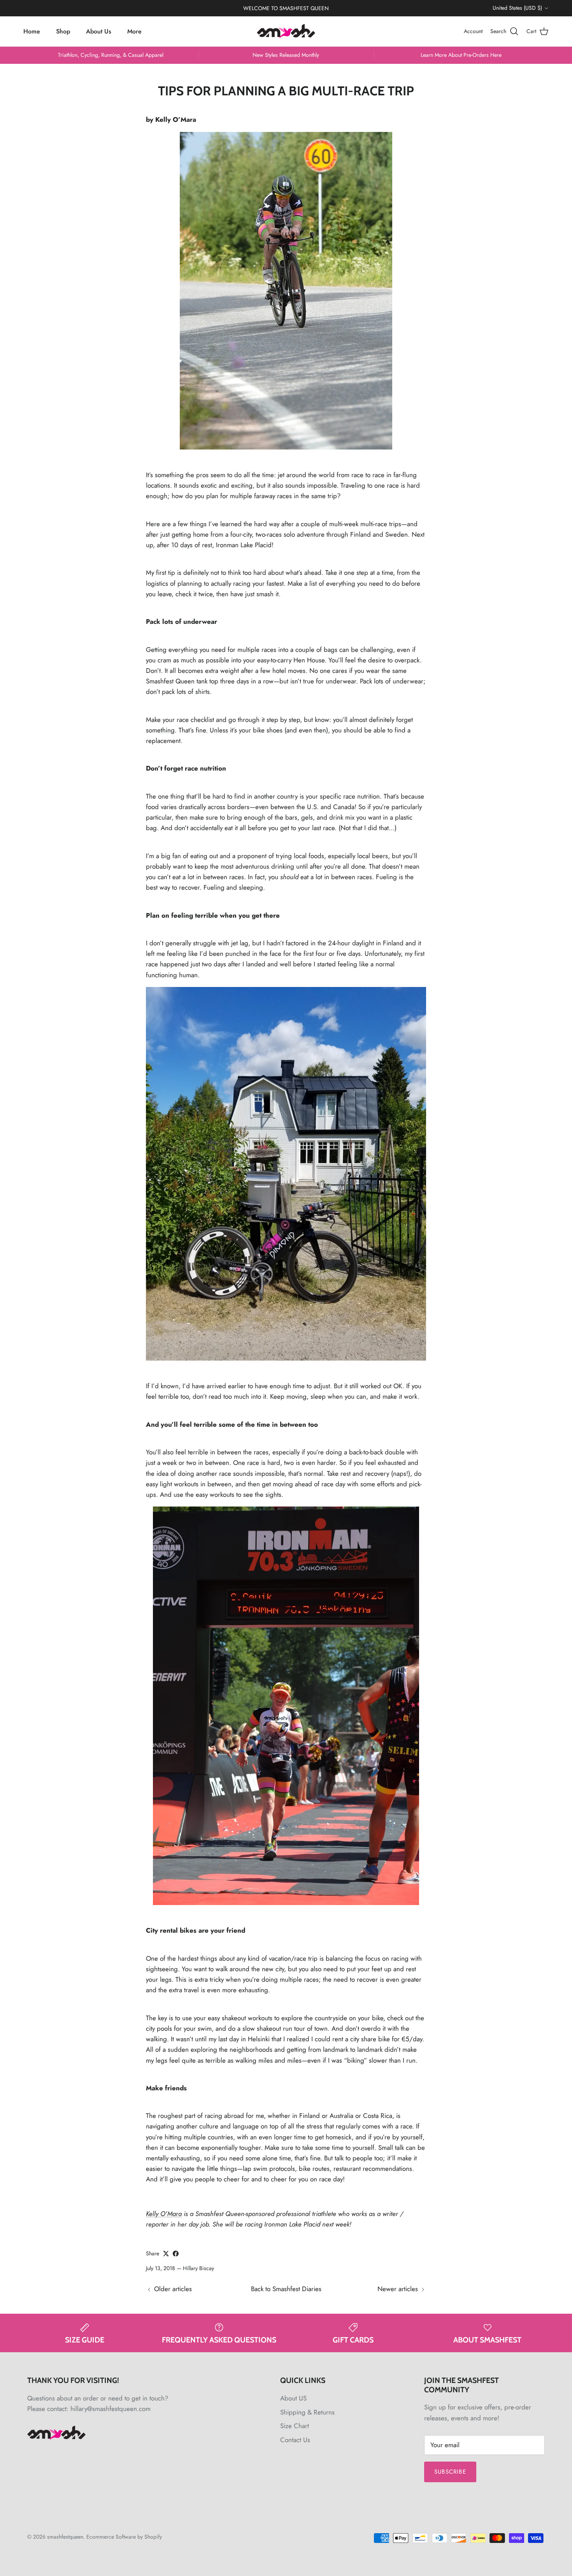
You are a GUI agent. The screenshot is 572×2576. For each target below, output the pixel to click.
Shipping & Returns (307, 2412)
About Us (99, 31)
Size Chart (295, 2426)
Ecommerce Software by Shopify (124, 2537)
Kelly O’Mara (164, 2214)
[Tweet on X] (166, 2254)
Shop (63, 31)
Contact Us (295, 2440)
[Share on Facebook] (176, 2254)
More (134, 31)
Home (32, 31)
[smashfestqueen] (286, 31)
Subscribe (450, 2472)
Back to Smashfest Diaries (286, 2289)
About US (293, 2398)
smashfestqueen (65, 2537)
